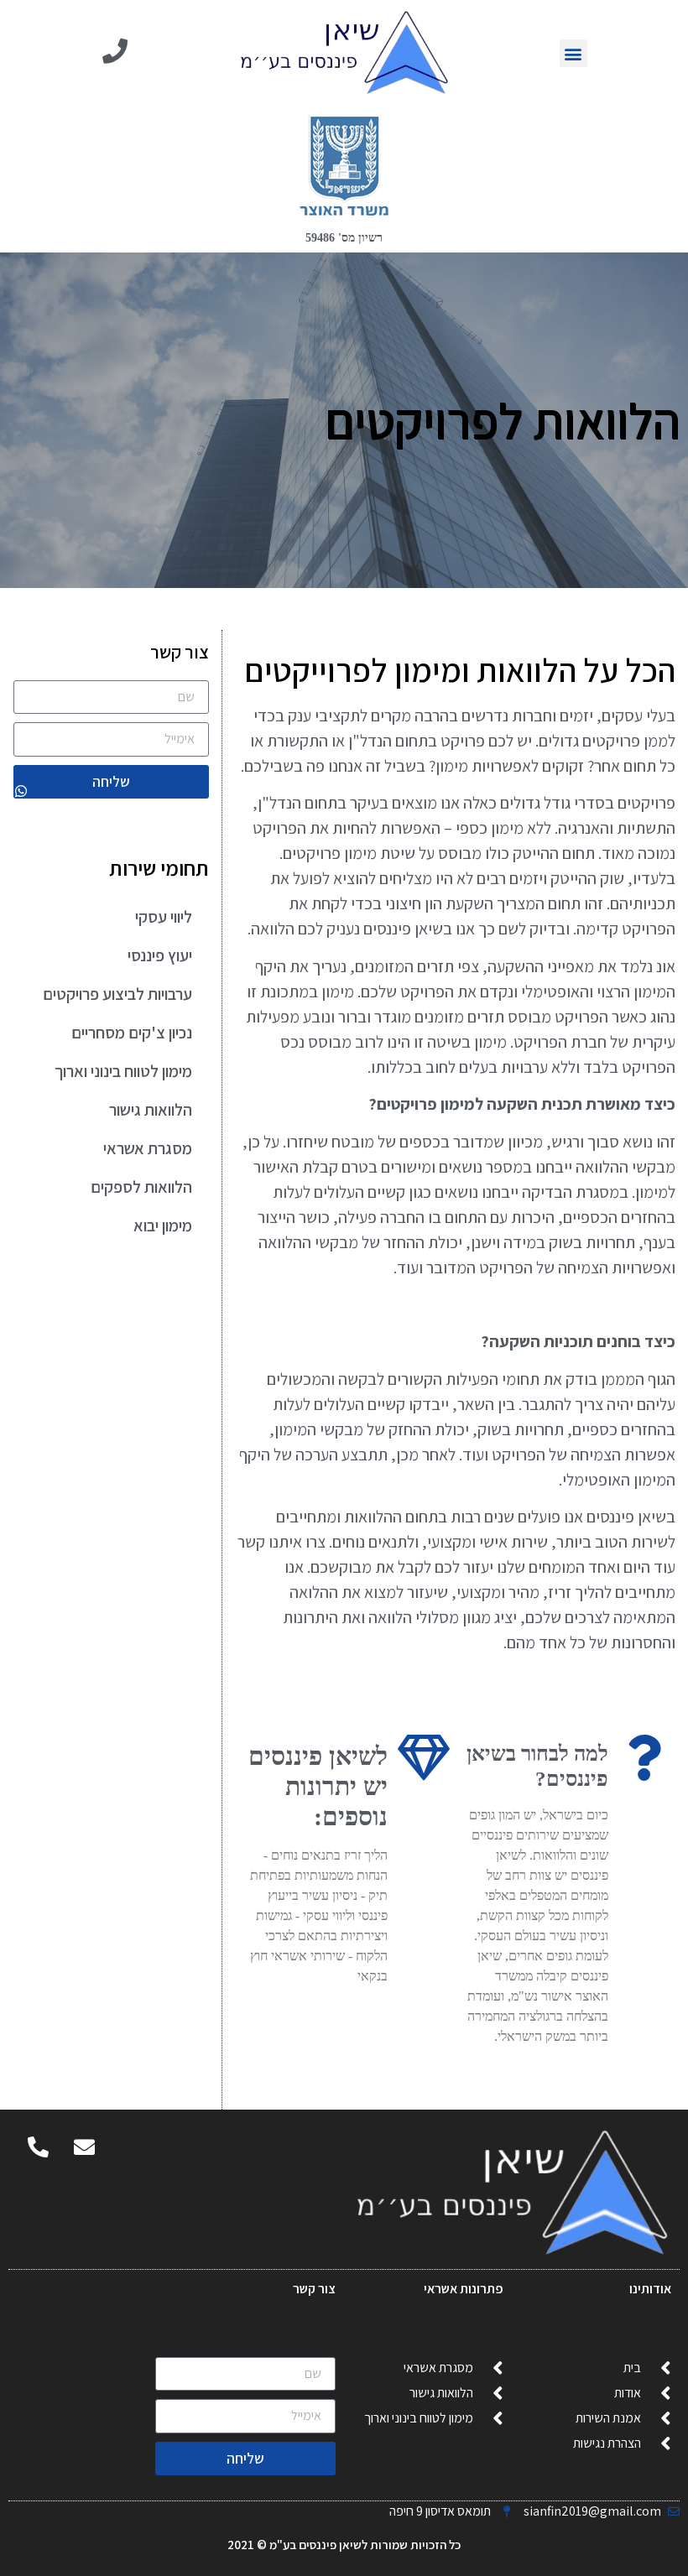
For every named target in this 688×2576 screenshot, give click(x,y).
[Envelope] (84, 2147)
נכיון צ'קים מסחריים (132, 1033)
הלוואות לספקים (141, 1187)
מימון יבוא (163, 1226)
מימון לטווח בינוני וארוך (123, 1071)
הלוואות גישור (151, 1110)
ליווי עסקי (164, 917)
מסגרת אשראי (148, 1148)
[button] (573, 53)
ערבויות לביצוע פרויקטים (117, 994)
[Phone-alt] (38, 2147)
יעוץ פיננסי (160, 955)
